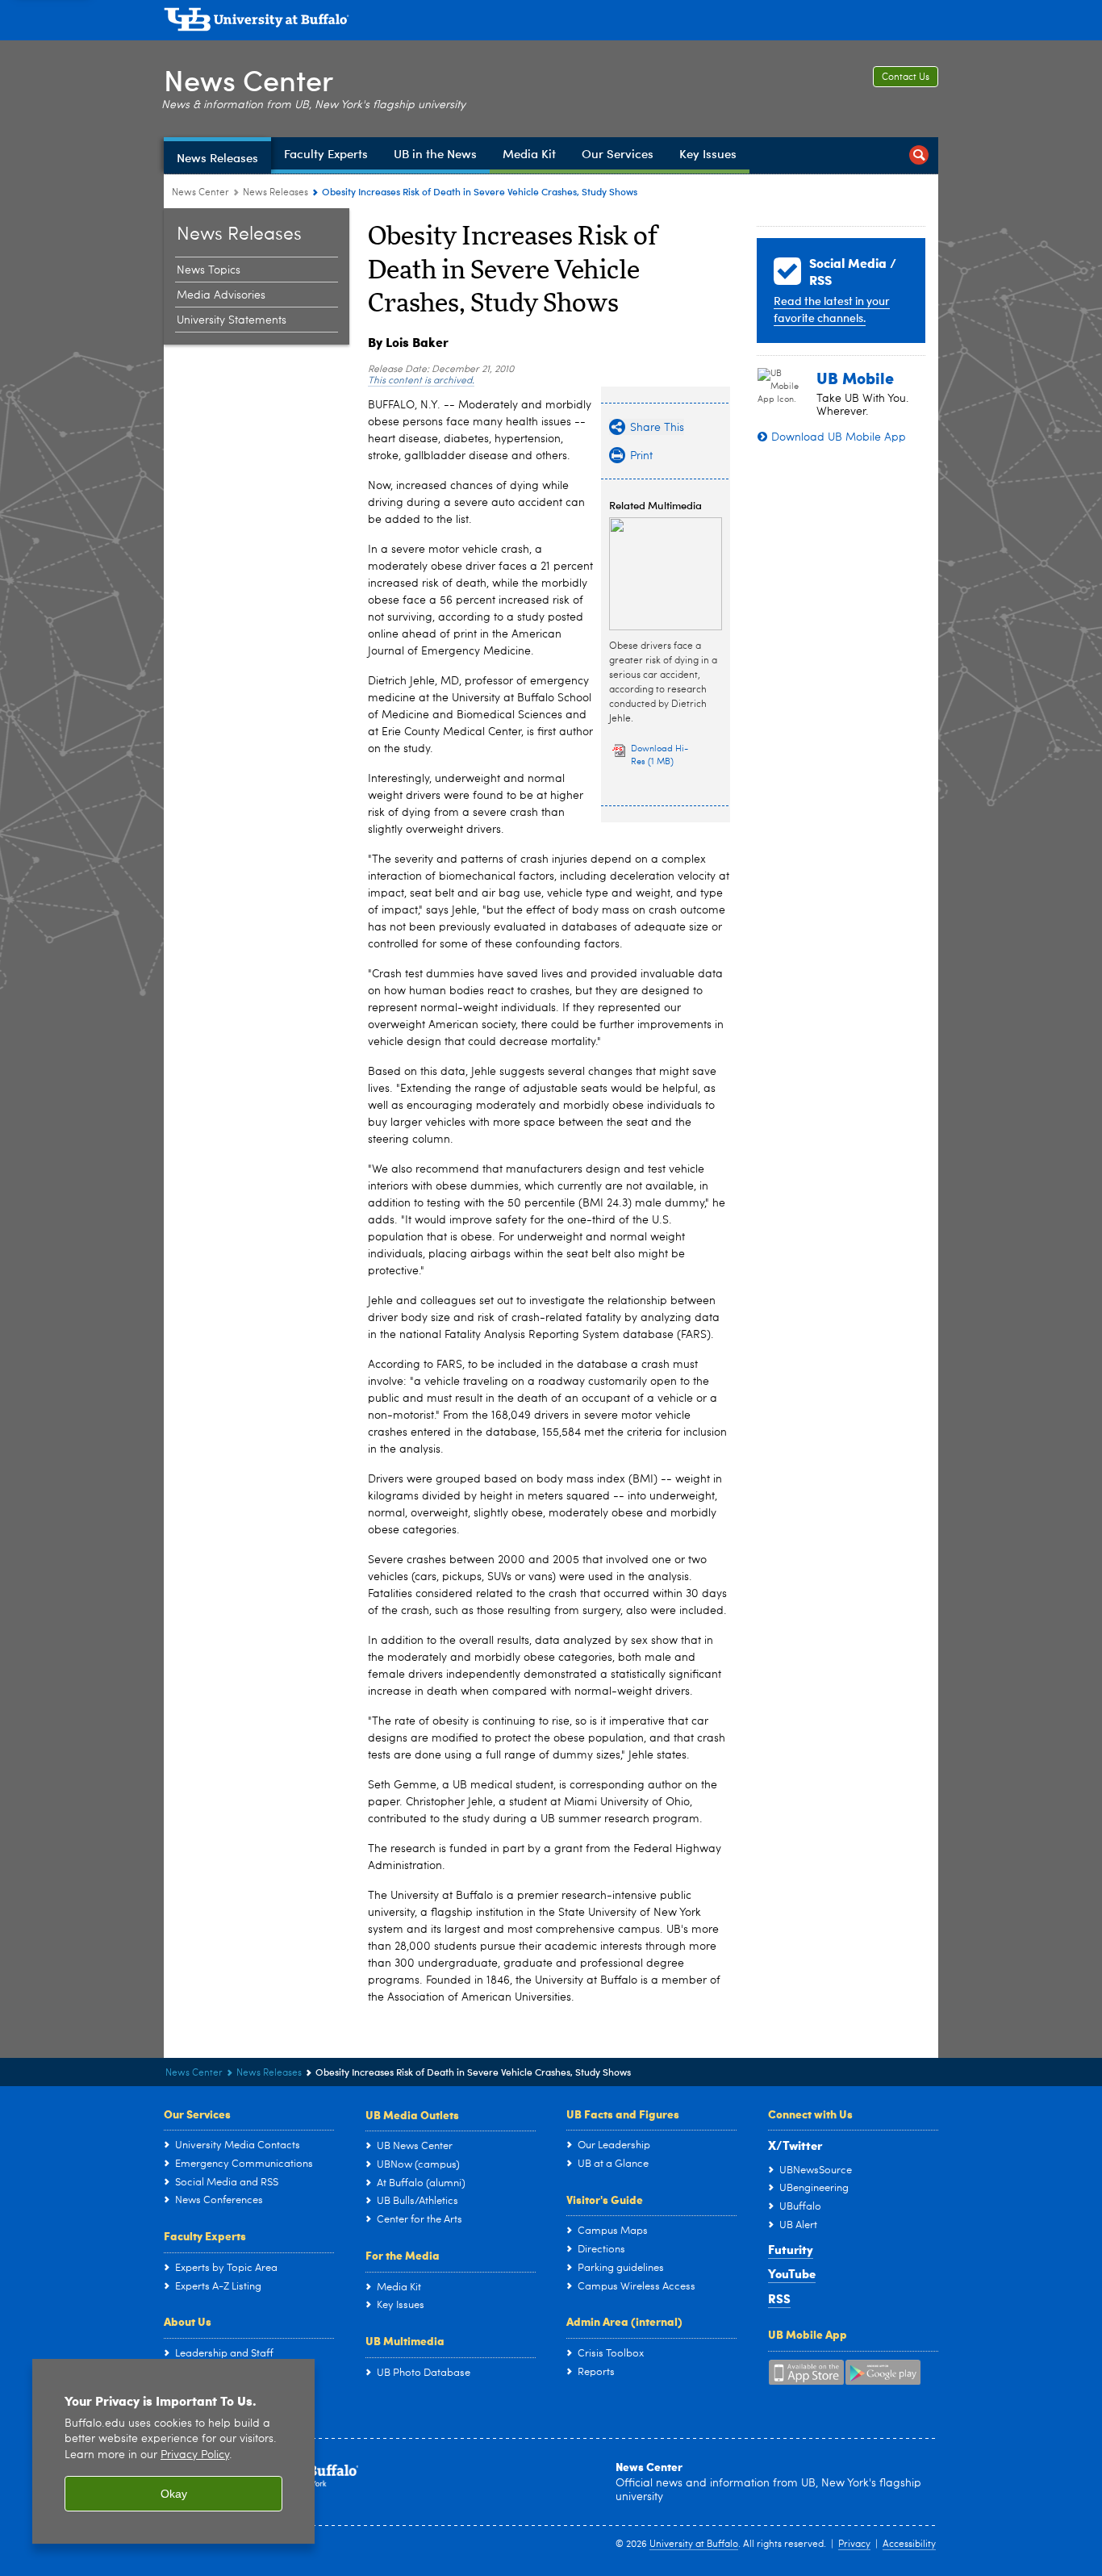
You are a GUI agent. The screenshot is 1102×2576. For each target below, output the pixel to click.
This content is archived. (421, 381)
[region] (173, 2451)
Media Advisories (221, 295)
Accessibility (909, 2545)
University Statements (232, 320)
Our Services (197, 2114)
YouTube (792, 2273)
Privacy (854, 2545)
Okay (174, 2494)
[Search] (919, 155)
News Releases (275, 193)
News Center (248, 79)
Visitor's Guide (605, 2199)
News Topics (209, 270)
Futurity (791, 2249)
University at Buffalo (694, 2545)
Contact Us (906, 77)
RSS (779, 2298)
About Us (188, 2321)
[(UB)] (551, 23)
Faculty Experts (205, 2235)
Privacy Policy (195, 2455)
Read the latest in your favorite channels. (832, 309)
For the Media (403, 2255)
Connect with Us (810, 2114)
